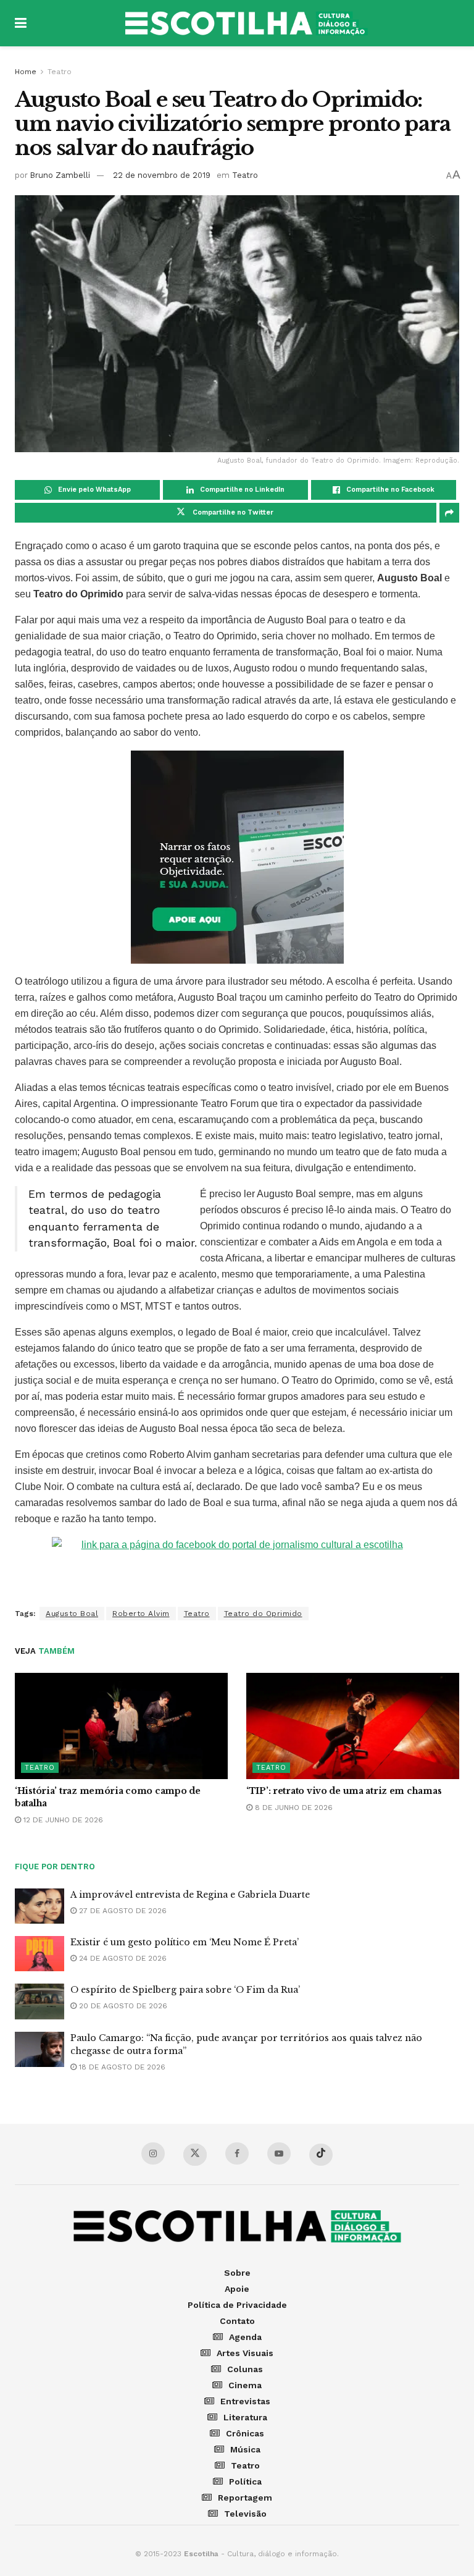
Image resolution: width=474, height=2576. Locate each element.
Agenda (245, 2337)
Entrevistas (245, 2401)
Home (26, 72)
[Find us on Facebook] (237, 2153)
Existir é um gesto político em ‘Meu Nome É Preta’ (185, 1942)
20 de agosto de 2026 (122, 2006)
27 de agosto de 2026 (122, 1911)
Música (245, 2449)
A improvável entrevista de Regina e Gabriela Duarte (190, 1895)
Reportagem (245, 2498)
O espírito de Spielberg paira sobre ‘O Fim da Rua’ (185, 1990)
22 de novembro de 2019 (162, 175)
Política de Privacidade (237, 2305)
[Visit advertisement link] (237, 857)
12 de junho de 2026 (62, 1820)
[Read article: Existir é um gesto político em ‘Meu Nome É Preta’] (39, 1954)
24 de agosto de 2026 (122, 1958)
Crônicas (245, 2433)
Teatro (60, 72)
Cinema (245, 2385)
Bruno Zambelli (60, 175)
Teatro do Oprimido (263, 1614)
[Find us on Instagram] (153, 2153)
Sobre (237, 2273)
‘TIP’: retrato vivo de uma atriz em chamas (344, 1791)
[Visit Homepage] (246, 23)
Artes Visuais (245, 2353)
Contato (237, 2321)
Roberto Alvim (141, 1614)
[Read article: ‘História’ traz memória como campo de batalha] (121, 1726)
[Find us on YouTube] (279, 2153)
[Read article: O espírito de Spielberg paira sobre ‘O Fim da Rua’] (39, 2001)
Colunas (245, 2369)
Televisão (245, 2514)
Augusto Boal (72, 1614)
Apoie (237, 2289)
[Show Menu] (21, 23)
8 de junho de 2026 (293, 1808)
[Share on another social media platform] (449, 513)
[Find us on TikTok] (321, 2155)
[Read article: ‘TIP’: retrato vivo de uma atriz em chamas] (353, 1726)
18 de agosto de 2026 (121, 2067)
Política (245, 2481)
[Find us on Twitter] (195, 2155)
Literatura (245, 2417)
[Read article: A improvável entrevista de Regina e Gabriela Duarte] (39, 1906)
